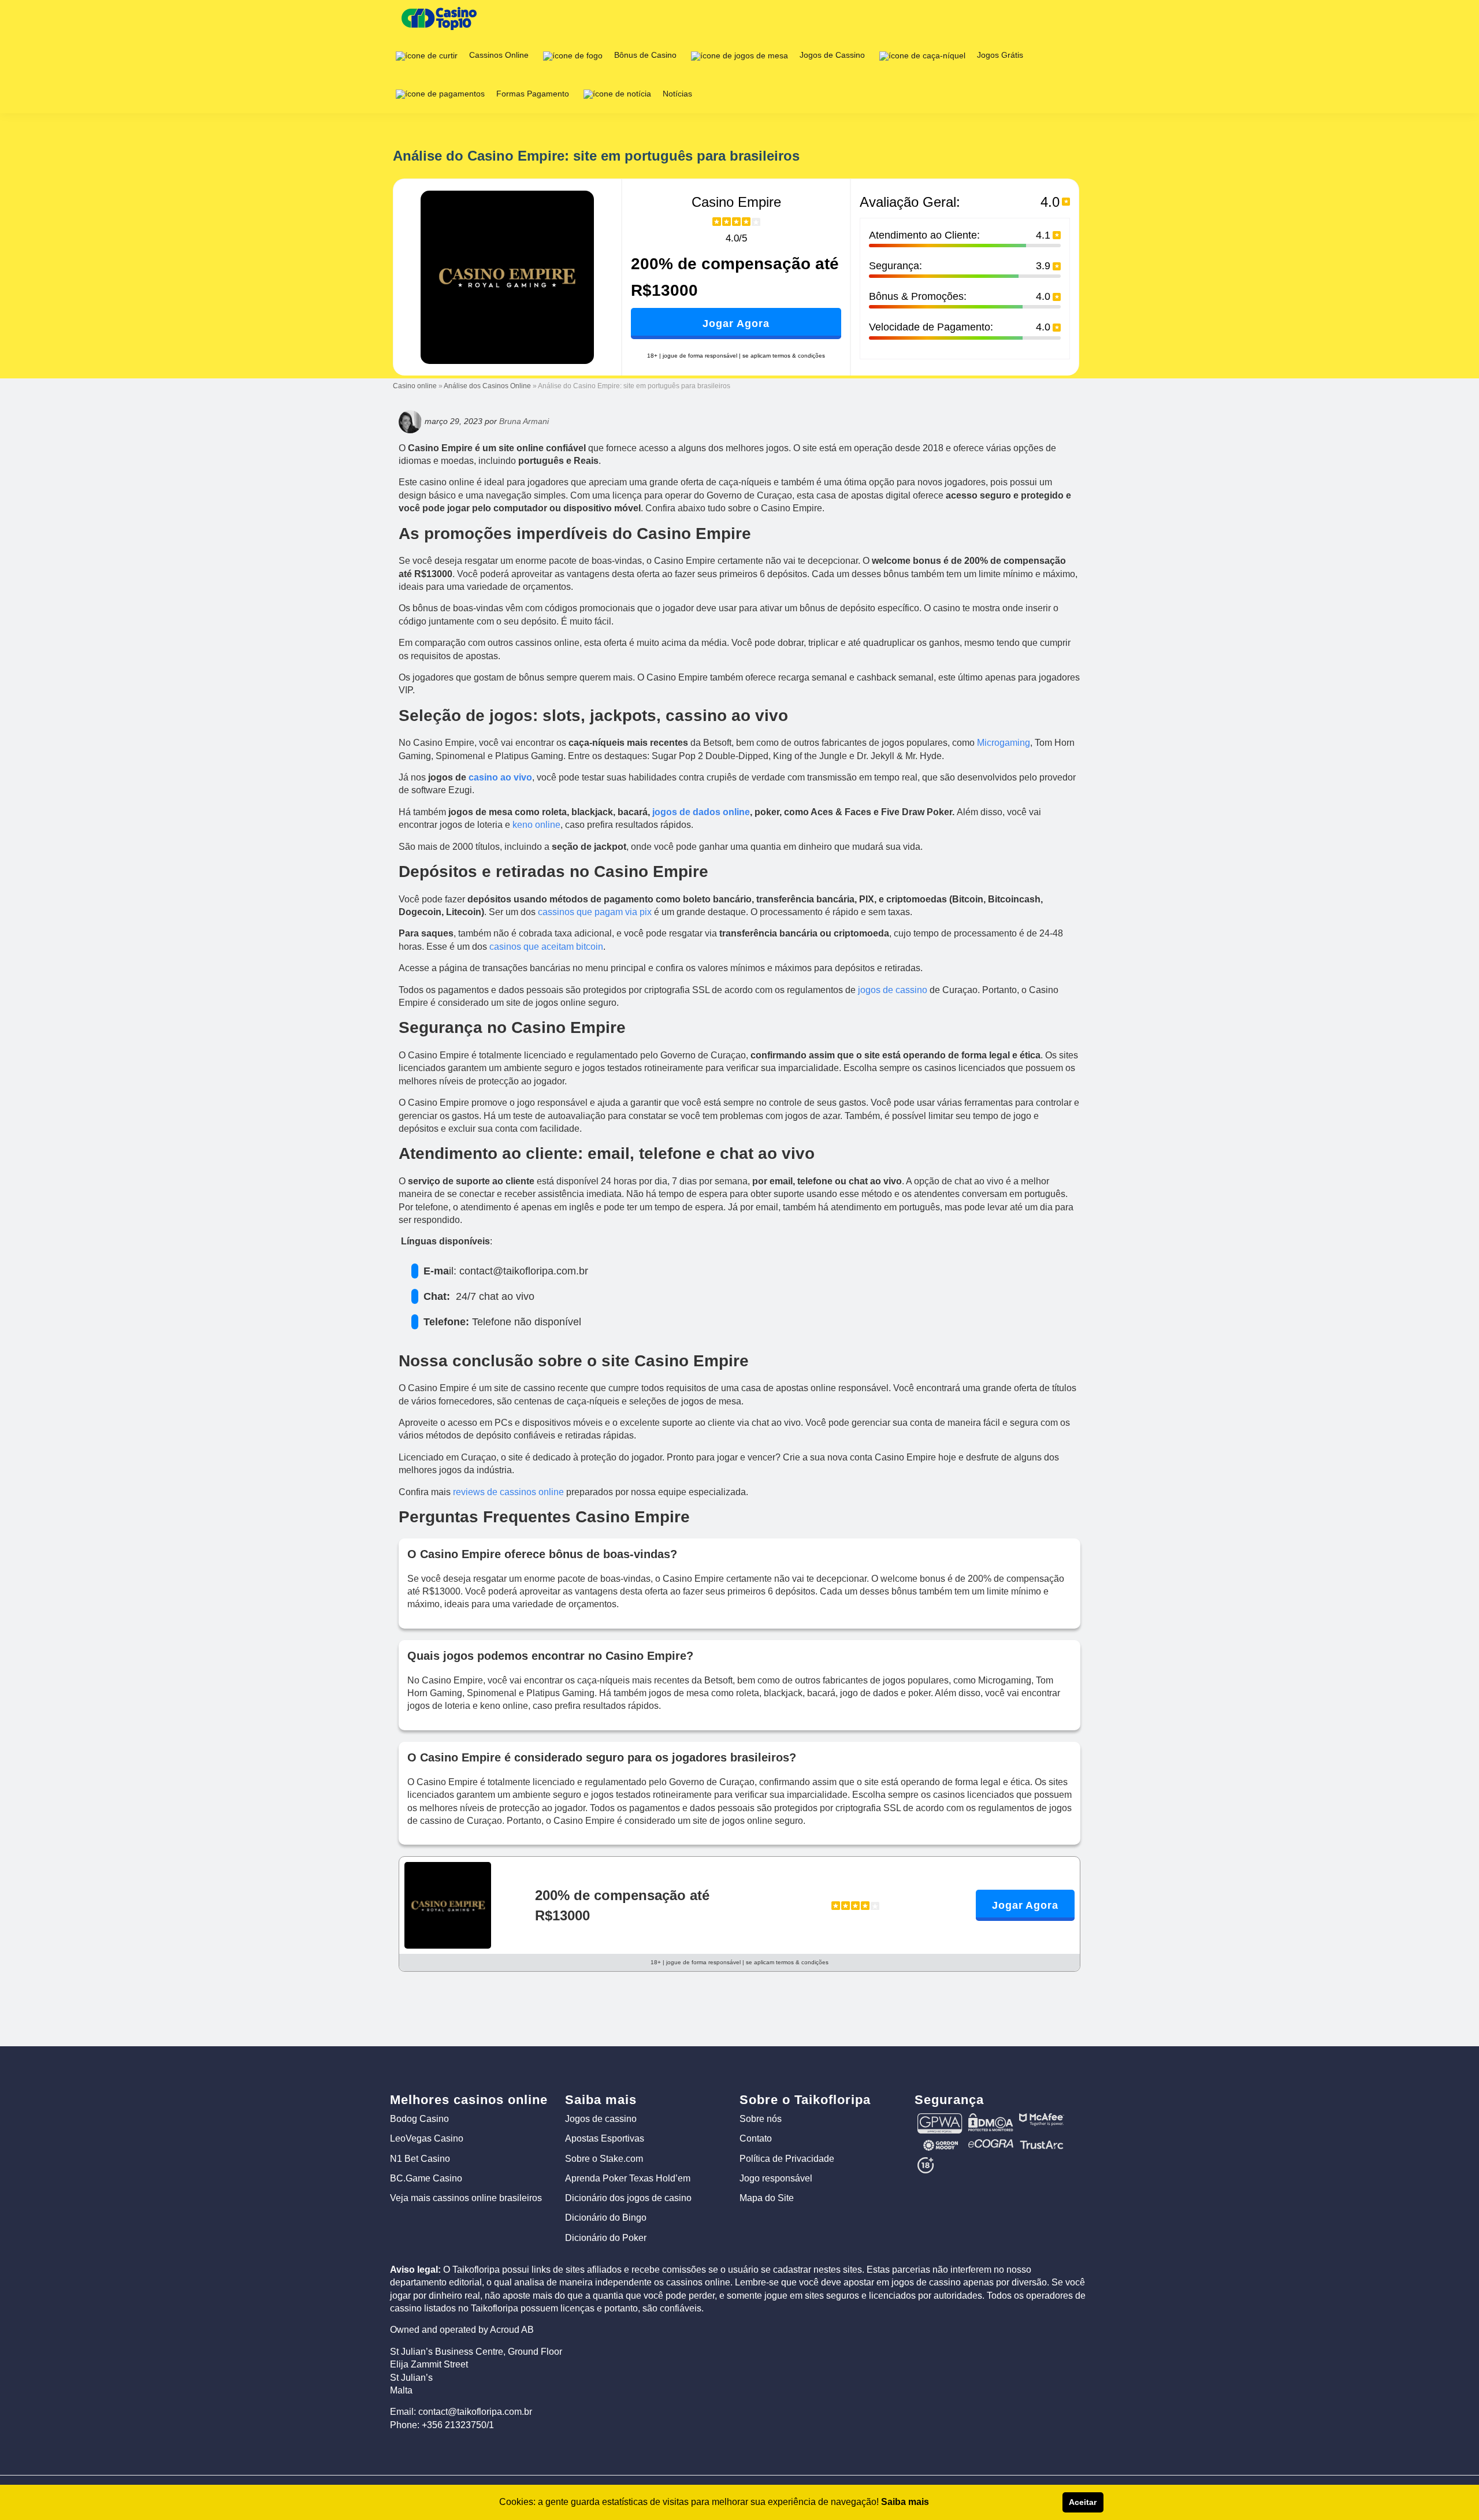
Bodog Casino (419, 2119)
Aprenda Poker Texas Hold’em (628, 2178)
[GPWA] (940, 2118)
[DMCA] (991, 2118)
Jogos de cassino (601, 2119)
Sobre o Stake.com (604, 2159)
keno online (536, 825)
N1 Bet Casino (420, 2159)
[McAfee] (1042, 2118)
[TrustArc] (1042, 2144)
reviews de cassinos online (508, 1492)
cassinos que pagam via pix (595, 912)
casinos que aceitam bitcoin (546, 947)
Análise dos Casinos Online (487, 386)
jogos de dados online (701, 812)
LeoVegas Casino (427, 2138)
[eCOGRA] (991, 2144)
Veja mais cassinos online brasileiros (466, 2198)
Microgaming (1004, 743)
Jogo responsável (776, 2178)
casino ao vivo (500, 777)
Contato (756, 2138)
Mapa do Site (767, 2198)
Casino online (415, 386)
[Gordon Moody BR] (940, 2144)
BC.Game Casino (426, 2178)
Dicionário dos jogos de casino (628, 2198)
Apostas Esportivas (605, 2138)
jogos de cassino (893, 990)
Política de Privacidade (787, 2159)
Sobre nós (761, 2119)
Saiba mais (905, 2502)
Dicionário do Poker (606, 2238)
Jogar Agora (736, 324)
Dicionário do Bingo (606, 2218)
